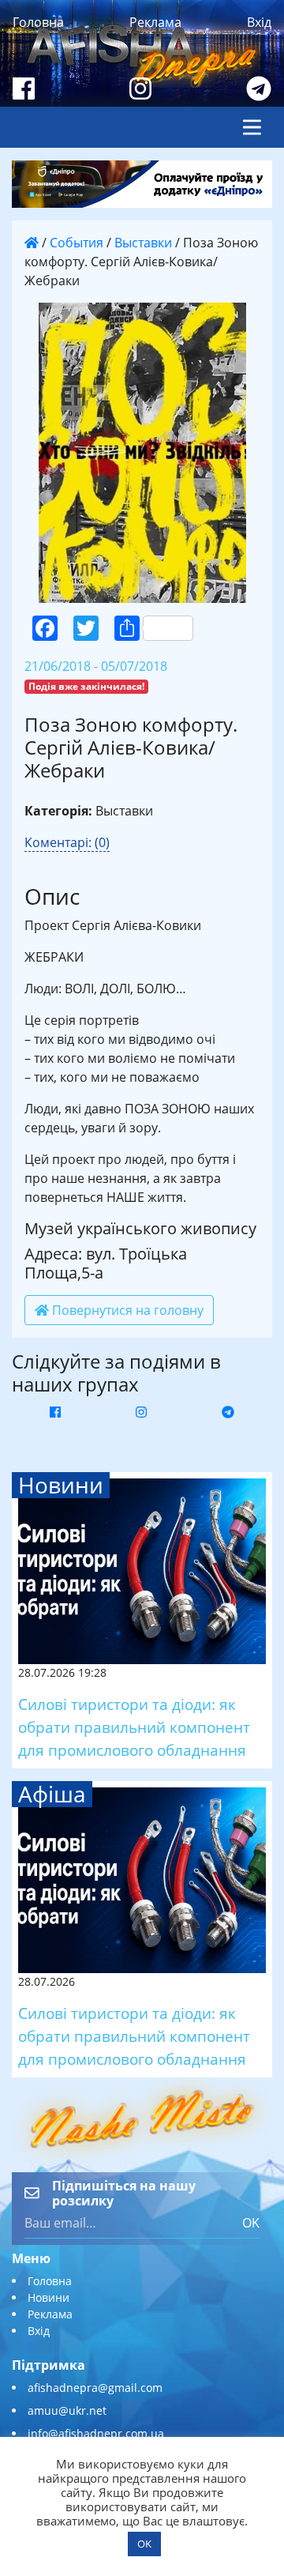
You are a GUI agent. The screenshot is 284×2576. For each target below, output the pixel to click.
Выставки (143, 243)
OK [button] (144, 2544)
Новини (49, 2297)
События (77, 243)
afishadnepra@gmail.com (95, 2388)
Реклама (155, 22)
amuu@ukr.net (67, 2410)
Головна (38, 22)
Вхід (259, 22)
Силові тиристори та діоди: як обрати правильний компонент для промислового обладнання (134, 1727)
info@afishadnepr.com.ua (96, 2433)
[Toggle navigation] (252, 127)
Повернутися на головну (126, 1310)
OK (251, 2223)
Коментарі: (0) (67, 842)
